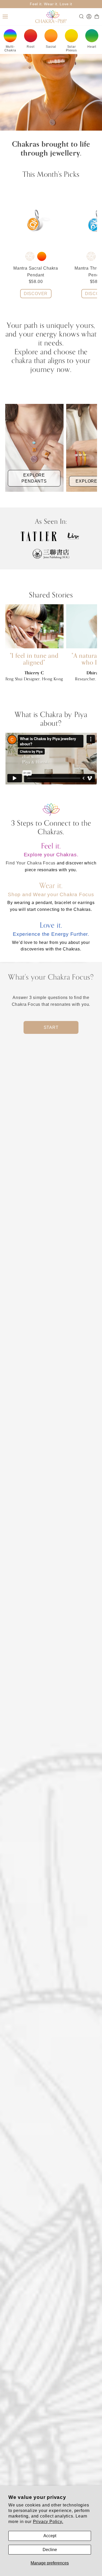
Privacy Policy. (48, 2522)
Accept (50, 2536)
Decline (50, 2550)
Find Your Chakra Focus (31, 863)
